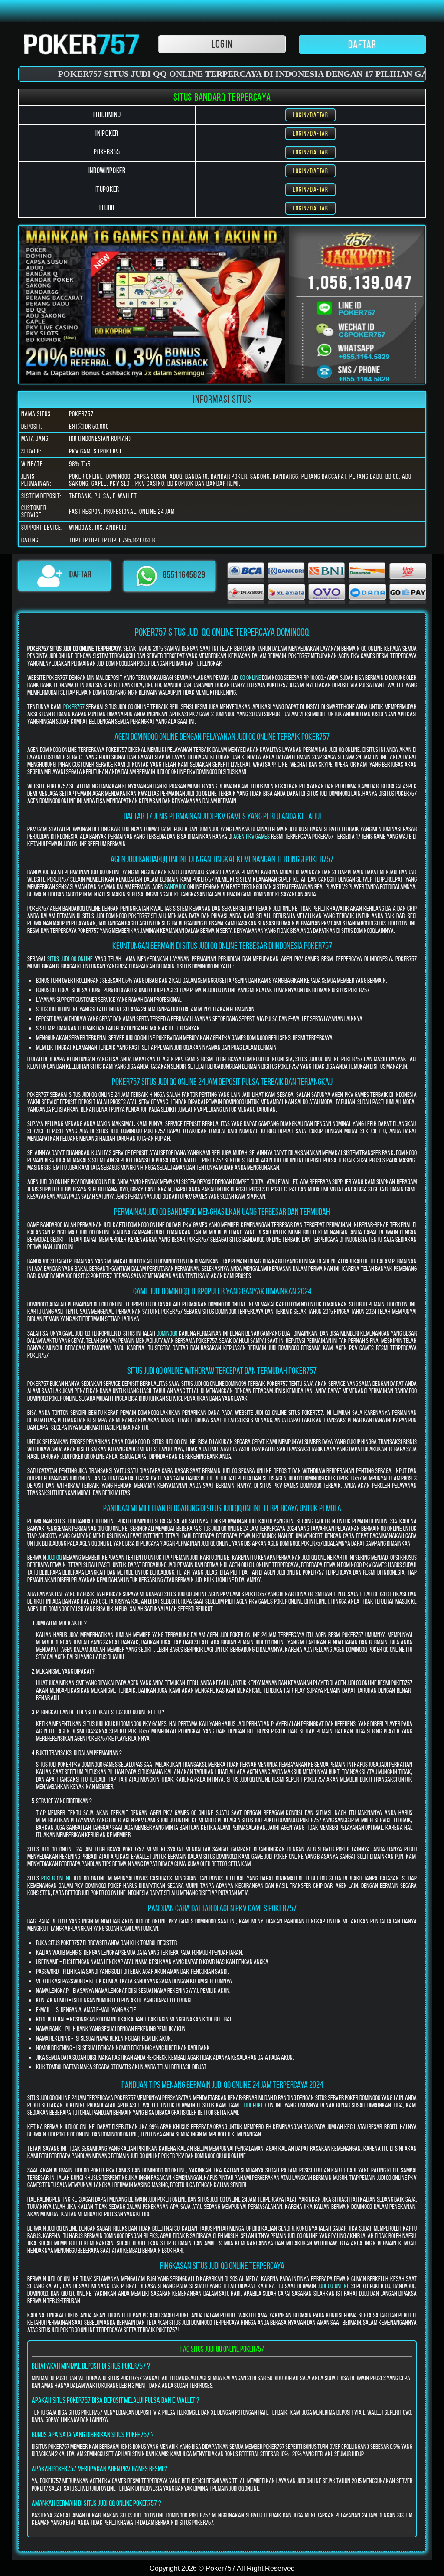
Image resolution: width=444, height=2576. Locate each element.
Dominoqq (167, 1333)
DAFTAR (362, 44)
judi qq (55, 1557)
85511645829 (184, 575)
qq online (250, 678)
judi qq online (334, 2286)
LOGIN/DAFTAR (310, 115)
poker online (56, 1878)
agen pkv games (251, 836)
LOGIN (222, 44)
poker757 (74, 707)
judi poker (255, 2105)
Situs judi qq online (70, 959)
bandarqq (175, 887)
